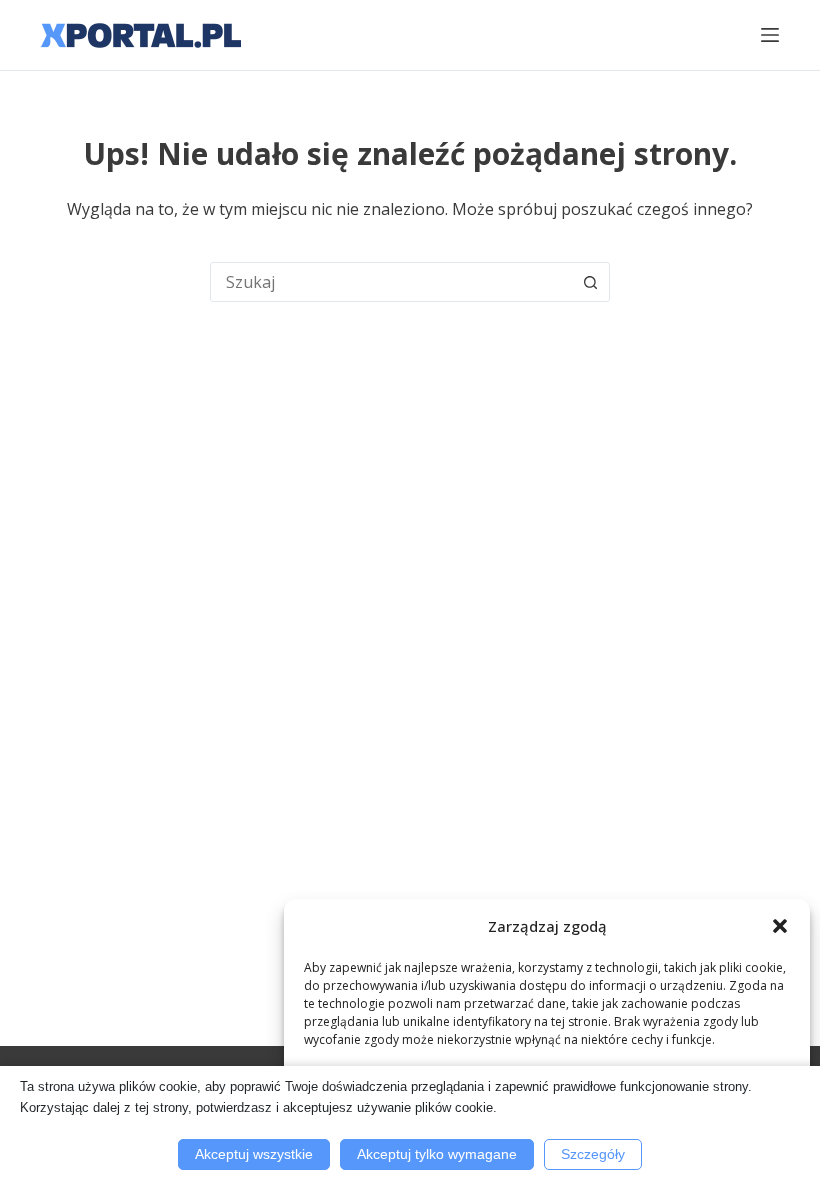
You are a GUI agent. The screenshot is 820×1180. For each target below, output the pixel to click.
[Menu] (770, 35)
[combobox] (391, 282)
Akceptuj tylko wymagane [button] (437, 1154)
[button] (780, 926)
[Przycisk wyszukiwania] (590, 282)
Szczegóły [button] (593, 1154)
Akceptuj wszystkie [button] (254, 1154)
